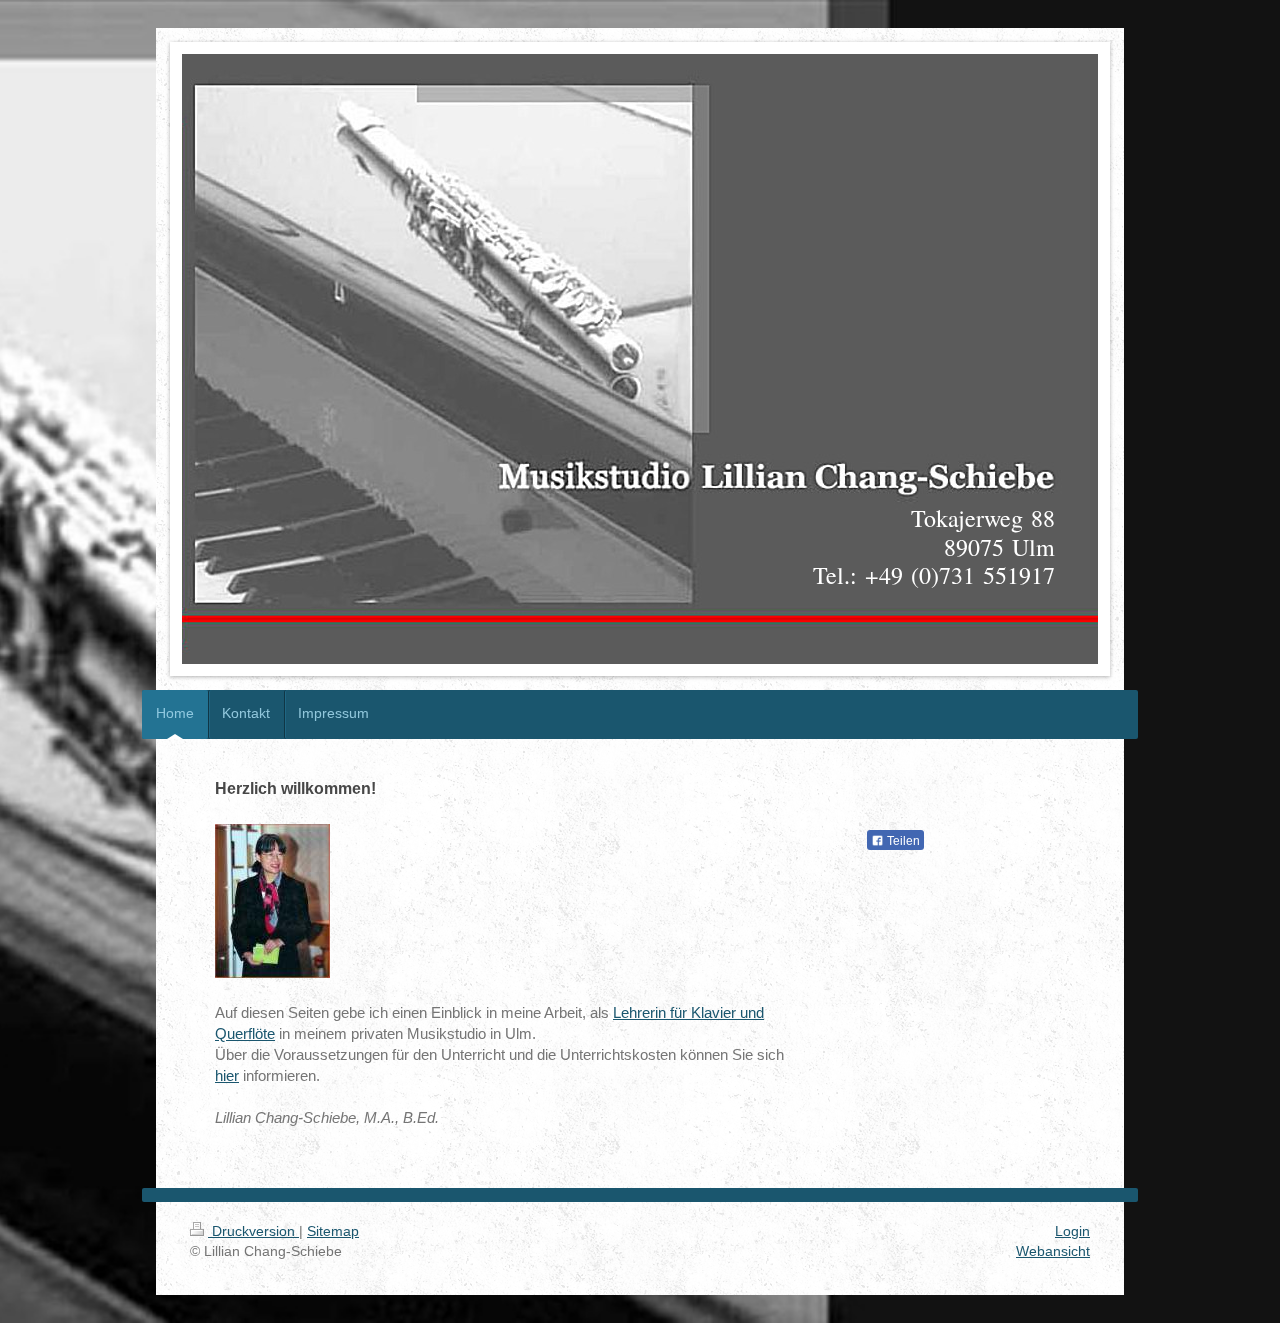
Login (1072, 1231)
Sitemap (333, 1231)
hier (227, 1075)
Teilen (902, 841)
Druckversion (253, 1231)
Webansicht (1053, 1251)
